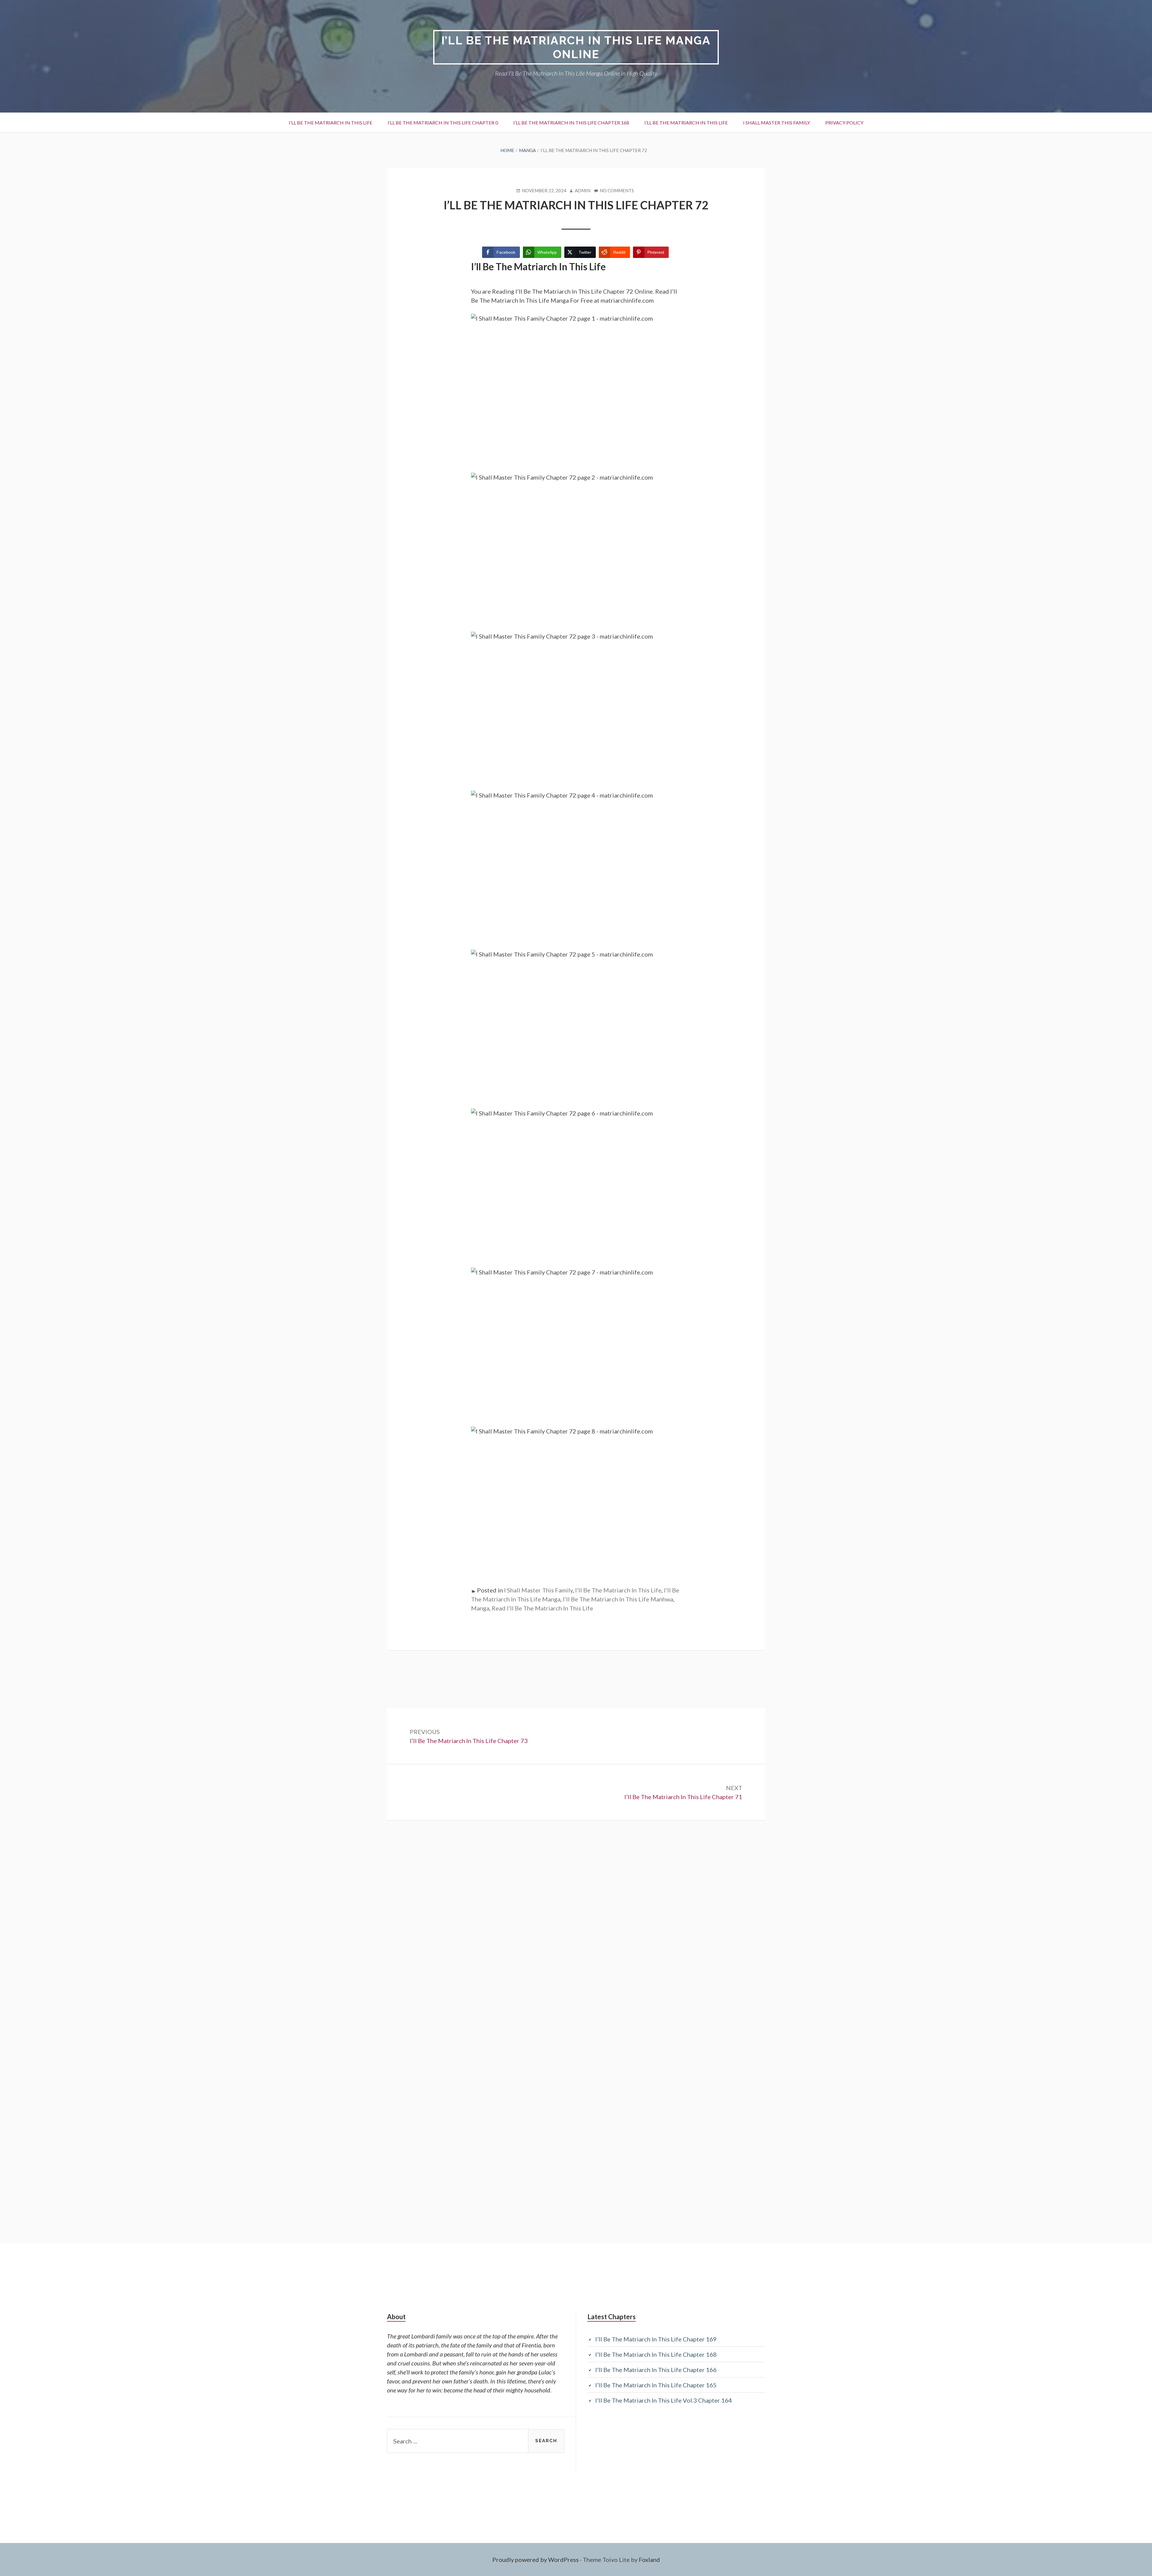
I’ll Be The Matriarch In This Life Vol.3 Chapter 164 (664, 2400)
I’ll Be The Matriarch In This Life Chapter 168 (571, 123)
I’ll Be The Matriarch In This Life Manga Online (576, 47)
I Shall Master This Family (777, 123)
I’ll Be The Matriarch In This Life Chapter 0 (443, 123)
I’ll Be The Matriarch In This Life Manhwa (618, 1599)
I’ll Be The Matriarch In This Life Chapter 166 (656, 2370)
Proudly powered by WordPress (535, 2560)
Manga (480, 1608)
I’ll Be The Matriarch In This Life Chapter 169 (656, 2339)
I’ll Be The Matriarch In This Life (331, 123)
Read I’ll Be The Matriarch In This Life (542, 1608)
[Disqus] (576, 1953)
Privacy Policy (844, 123)
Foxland (649, 2560)
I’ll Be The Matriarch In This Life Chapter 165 (656, 2385)
